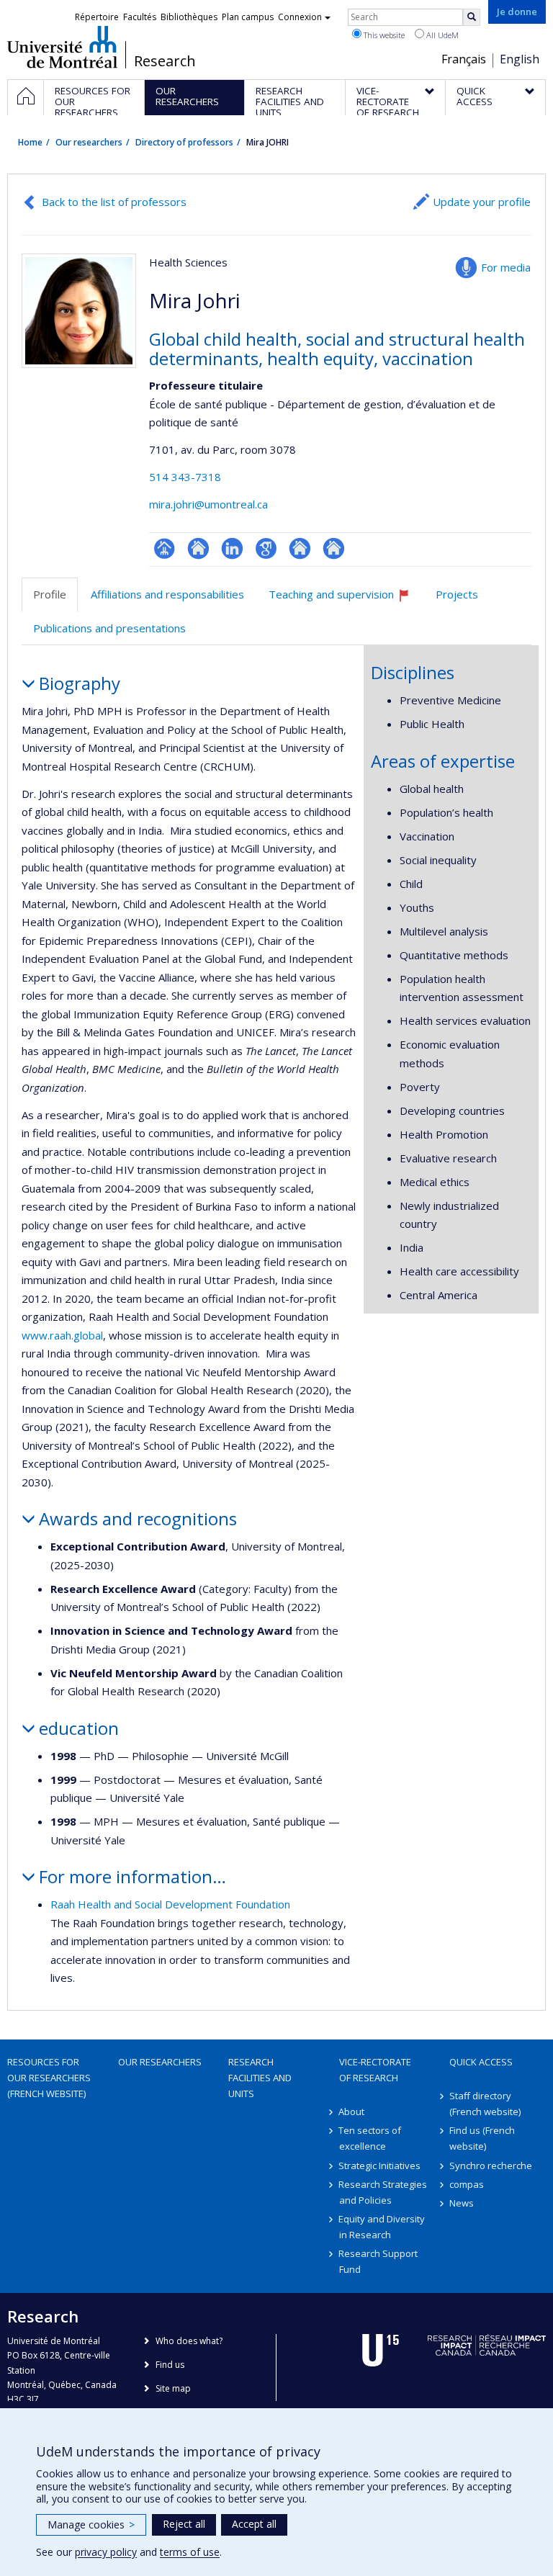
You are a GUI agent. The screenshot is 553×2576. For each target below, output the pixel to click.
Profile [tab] (50, 594)
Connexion (300, 17)
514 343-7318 (185, 477)
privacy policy (106, 2552)
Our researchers (89, 142)
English (520, 59)
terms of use (190, 2552)
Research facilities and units (260, 2078)
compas (467, 2184)
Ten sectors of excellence (370, 2138)
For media (506, 267)
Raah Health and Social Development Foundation (170, 1904)
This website (383, 35)
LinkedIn (232, 548)
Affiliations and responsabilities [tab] (167, 594)
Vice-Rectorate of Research (375, 2070)
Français (464, 59)
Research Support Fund (379, 2261)
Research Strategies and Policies (383, 2192)
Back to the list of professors (114, 202)
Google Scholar (266, 548)
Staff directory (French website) (485, 2104)
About (352, 2111)
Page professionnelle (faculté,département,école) (165, 548)
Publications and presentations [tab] (109, 628)
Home (30, 142)
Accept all (254, 2524)
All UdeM (441, 35)
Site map (173, 2388)
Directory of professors (184, 142)
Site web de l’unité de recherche (198, 548)
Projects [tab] (457, 594)
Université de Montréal (62, 47)
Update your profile (482, 202)
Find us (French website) (482, 2138)
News (462, 2203)
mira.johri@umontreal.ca (208, 504)
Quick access (481, 2062)
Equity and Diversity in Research (382, 2227)
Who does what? (189, 2341)
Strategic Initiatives (380, 2166)
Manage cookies (91, 2525)
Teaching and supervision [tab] (346, 600)
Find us (170, 2365)
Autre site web (300, 548)
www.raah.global (62, 1335)
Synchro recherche (491, 2166)
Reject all (184, 2524)
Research (165, 61)
